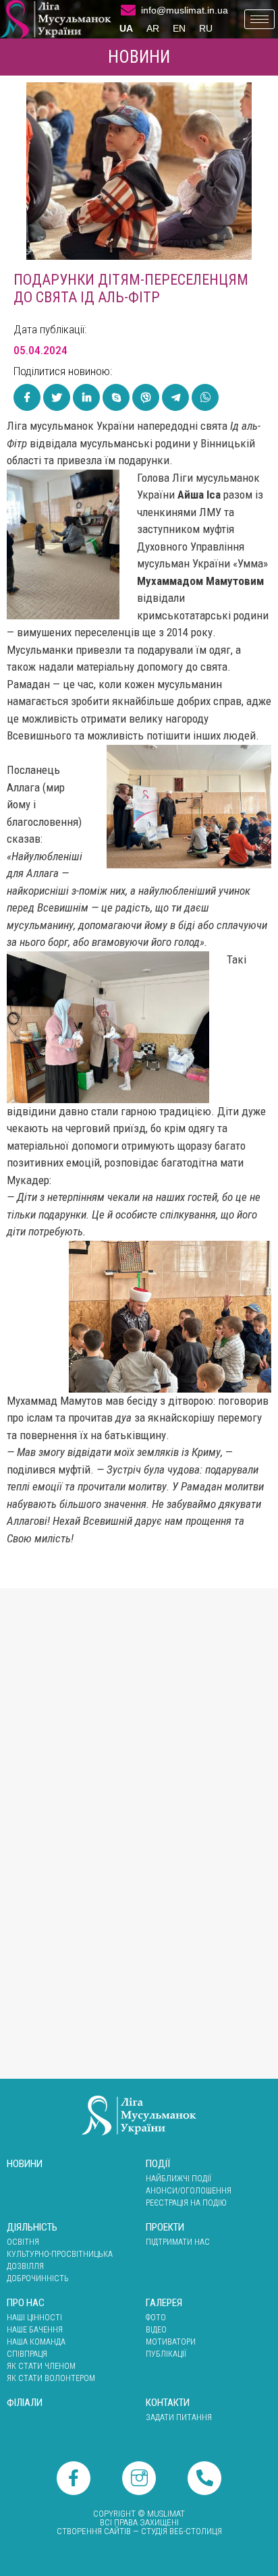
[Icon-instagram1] (139, 2478)
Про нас (26, 2303)
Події (158, 2164)
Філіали (25, 2403)
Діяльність (32, 2227)
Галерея (164, 2303)
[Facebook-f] (74, 2478)
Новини (139, 57)
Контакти (168, 2403)
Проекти (165, 2227)
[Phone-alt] (204, 2478)
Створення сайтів (94, 2531)
